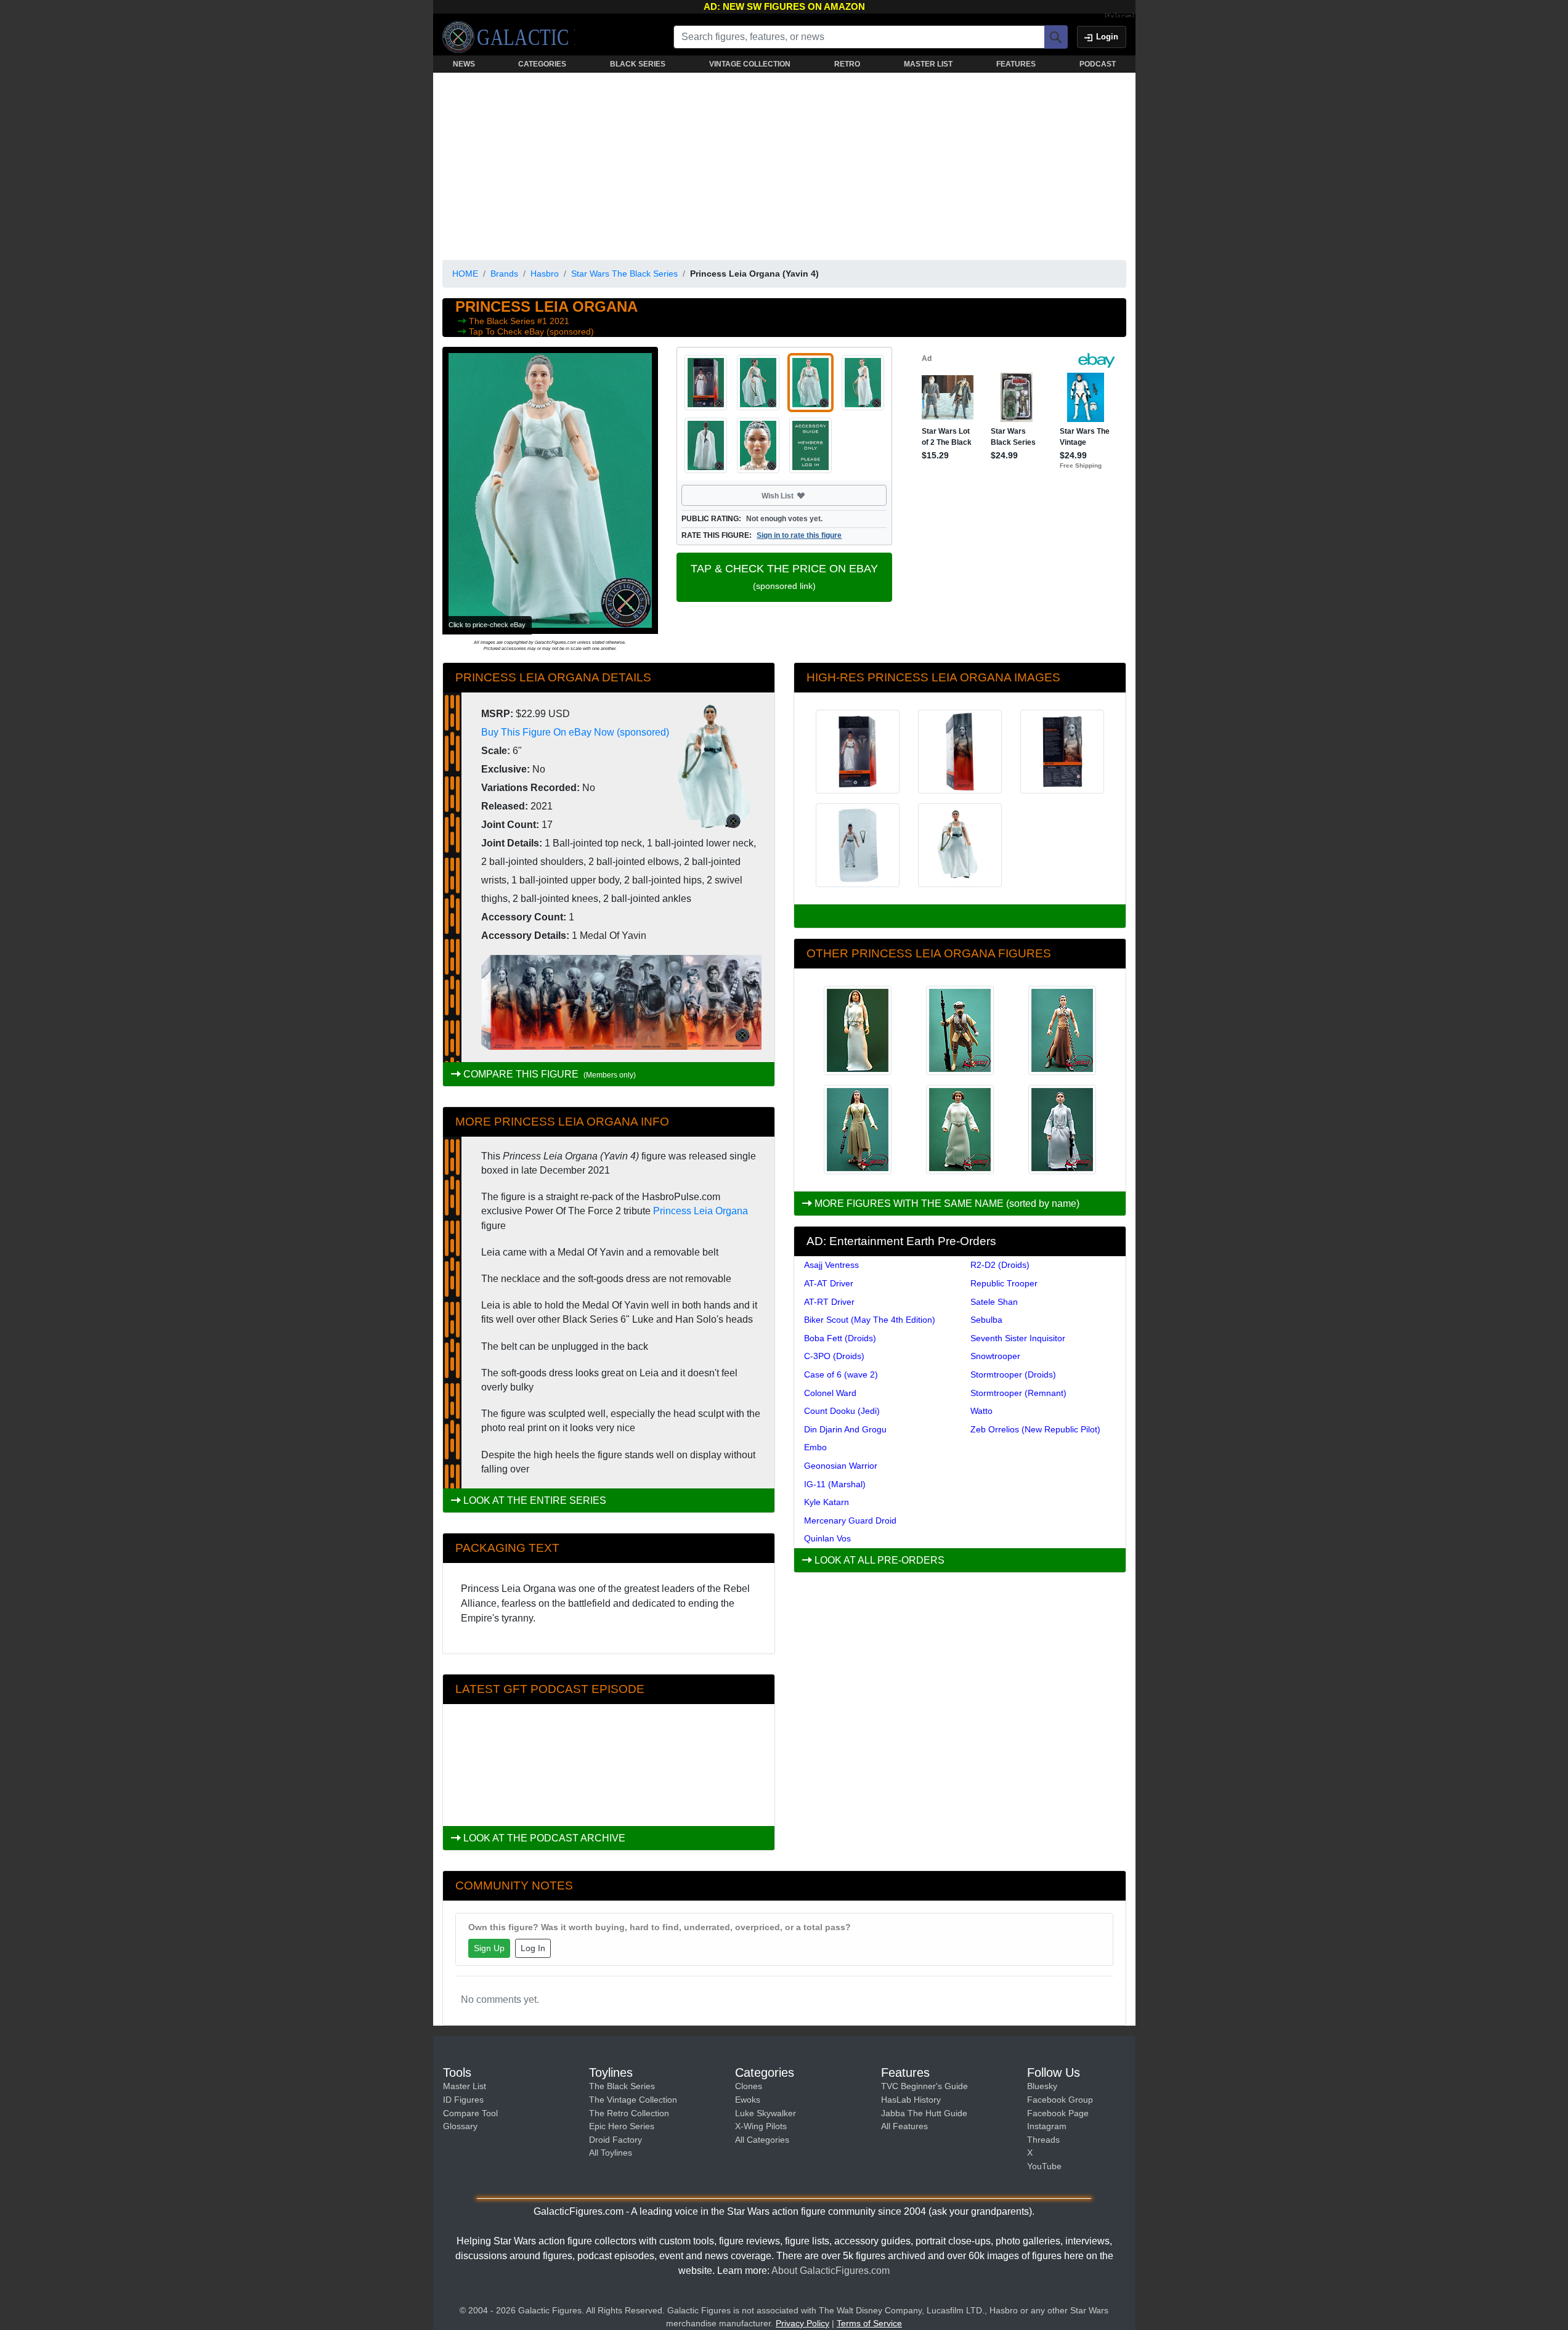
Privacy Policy (802, 2323)
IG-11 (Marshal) (835, 1484)
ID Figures (463, 2100)
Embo (815, 1447)
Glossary (460, 2126)
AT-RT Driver (829, 1302)
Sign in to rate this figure (799, 535)
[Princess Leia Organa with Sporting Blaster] (858, 1030)
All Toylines (611, 2153)
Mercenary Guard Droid (850, 1520)
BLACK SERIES (638, 64)
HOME (465, 274)
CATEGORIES (542, 64)
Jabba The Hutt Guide (924, 2113)
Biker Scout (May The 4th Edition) (870, 1320)
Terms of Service (869, 2323)
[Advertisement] (784, 164)
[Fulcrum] (1120, 16)
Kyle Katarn (827, 1502)
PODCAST (1098, 64)
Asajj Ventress (831, 1265)
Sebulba (986, 1320)
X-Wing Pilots (761, 2126)
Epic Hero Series (622, 2126)
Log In (533, 1948)
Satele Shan (994, 1302)
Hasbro (545, 274)
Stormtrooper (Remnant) (1018, 1393)
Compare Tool (470, 2113)
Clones (749, 2086)
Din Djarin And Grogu (845, 1429)
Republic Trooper (1004, 1283)
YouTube (1044, 2166)
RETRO (847, 64)
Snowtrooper (995, 1356)
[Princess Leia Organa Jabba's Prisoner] (1062, 1030)
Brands (504, 274)
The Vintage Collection (633, 2100)
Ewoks (748, 2100)
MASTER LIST (928, 64)
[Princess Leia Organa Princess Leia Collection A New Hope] (960, 1130)
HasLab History (911, 2100)
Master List (465, 2086)
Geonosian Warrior (841, 1466)
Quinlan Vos (827, 1538)
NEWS (464, 64)
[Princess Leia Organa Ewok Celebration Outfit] (858, 1130)
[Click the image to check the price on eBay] (550, 490)
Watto (981, 1411)
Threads (1043, 2140)
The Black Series (503, 321)
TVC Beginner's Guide (924, 2086)
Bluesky (1042, 2086)
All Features (904, 2126)
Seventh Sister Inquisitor (1018, 1338)
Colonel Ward (830, 1393)
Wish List (801, 495)
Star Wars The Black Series (624, 274)
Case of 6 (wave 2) (841, 1374)
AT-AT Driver (829, 1283)
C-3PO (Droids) (834, 1356)
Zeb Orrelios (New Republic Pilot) (1035, 1429)
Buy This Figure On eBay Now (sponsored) (575, 732)
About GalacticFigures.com (831, 2271)
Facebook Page (1058, 2113)
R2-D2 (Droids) (1000, 1265)
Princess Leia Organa (701, 1211)
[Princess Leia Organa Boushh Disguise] (960, 1030)
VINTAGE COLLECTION (750, 64)
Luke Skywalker (766, 2113)
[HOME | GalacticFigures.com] (509, 37)
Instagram (1047, 2126)
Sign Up (489, 1948)
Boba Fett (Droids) (840, 1338)
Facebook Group (1060, 2100)
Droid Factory (615, 2140)
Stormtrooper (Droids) (1013, 1374)
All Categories (762, 2140)
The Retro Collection (629, 2113)
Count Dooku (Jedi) (842, 1411)
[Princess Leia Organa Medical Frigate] (1062, 1130)
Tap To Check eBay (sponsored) (531, 331)
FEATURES (1016, 64)
